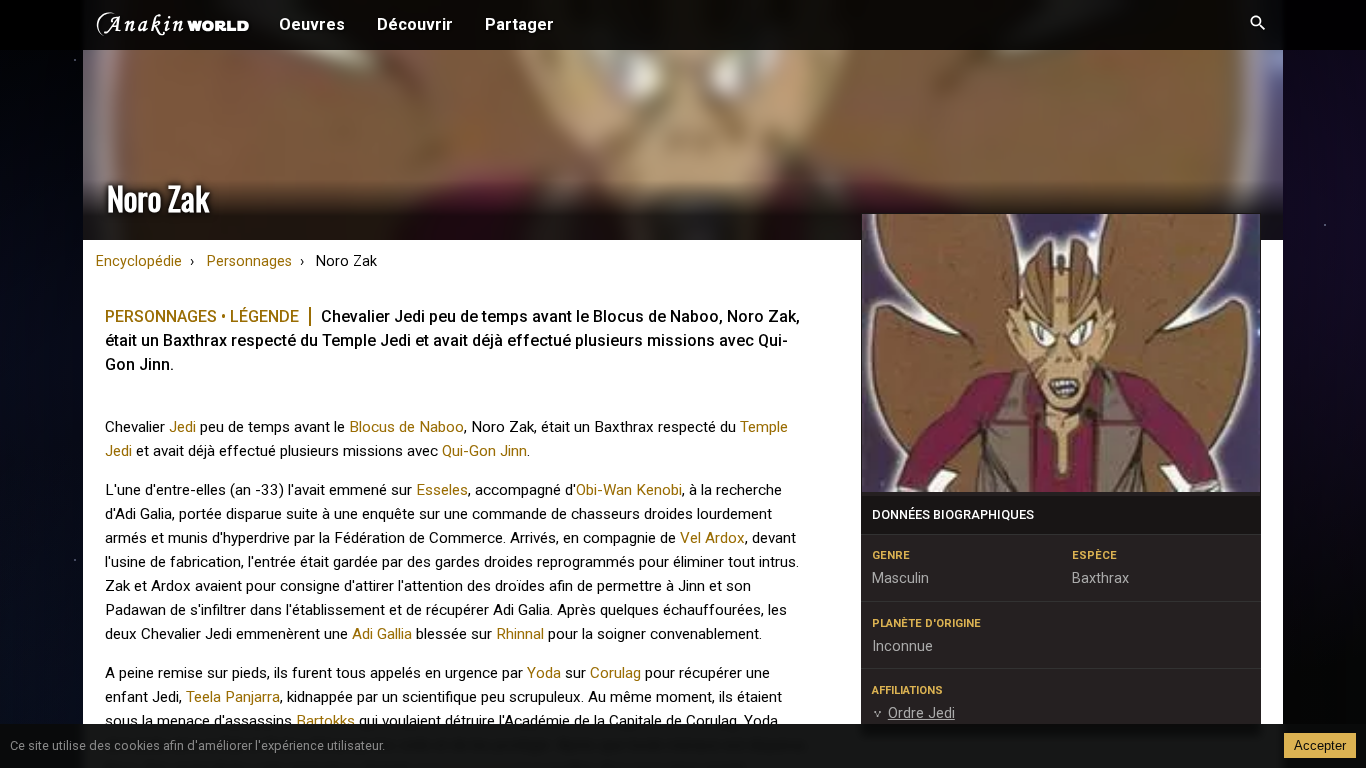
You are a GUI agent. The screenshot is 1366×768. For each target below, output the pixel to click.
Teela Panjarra (233, 697)
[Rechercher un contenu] (1258, 25)
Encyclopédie (139, 261)
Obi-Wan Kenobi (629, 490)
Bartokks (325, 721)
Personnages (249, 261)
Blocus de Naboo (406, 427)
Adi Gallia (382, 634)
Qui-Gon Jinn (484, 451)
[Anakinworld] (173, 27)
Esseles (442, 490)
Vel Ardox (712, 538)
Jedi (182, 427)
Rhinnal (520, 634)
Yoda (544, 673)
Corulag (615, 673)
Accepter (1320, 745)
